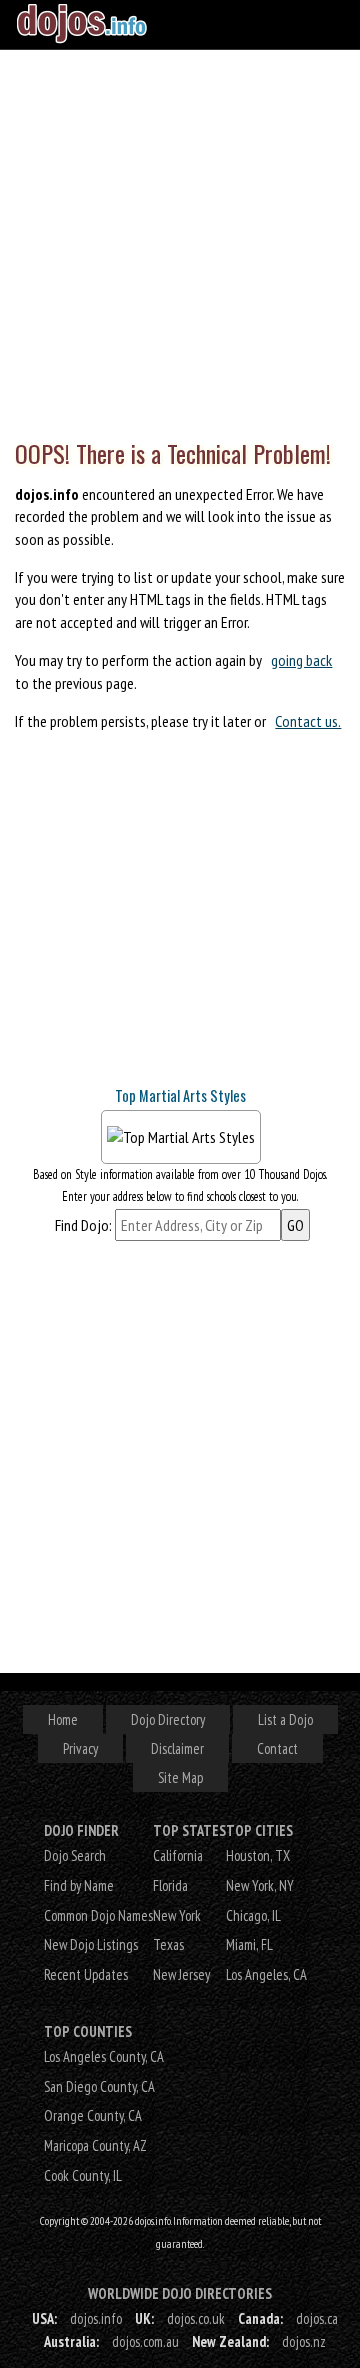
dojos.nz (304, 2341)
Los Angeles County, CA (104, 2056)
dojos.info (96, 2318)
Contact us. (308, 721)
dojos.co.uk (196, 2318)
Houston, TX (258, 1855)
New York (177, 1915)
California (178, 1855)
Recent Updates (86, 1974)
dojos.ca (317, 2318)
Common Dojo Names (98, 1915)
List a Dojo (285, 1719)
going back (301, 660)
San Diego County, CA (99, 2086)
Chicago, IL (253, 1915)
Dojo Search (75, 1855)
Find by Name (79, 1885)
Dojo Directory (168, 1719)
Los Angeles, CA (266, 1974)
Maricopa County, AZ (95, 2145)
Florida (170, 1885)
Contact (277, 1748)
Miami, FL (249, 1944)
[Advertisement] (180, 240)
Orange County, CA (93, 2115)
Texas (168, 1944)
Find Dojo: (83, 1225)
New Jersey (181, 1974)
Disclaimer (177, 1748)
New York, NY (260, 1885)
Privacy (80, 1748)
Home (63, 1719)
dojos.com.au (145, 2341)
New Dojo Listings (91, 1944)
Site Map (180, 1777)
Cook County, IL (83, 2175)
